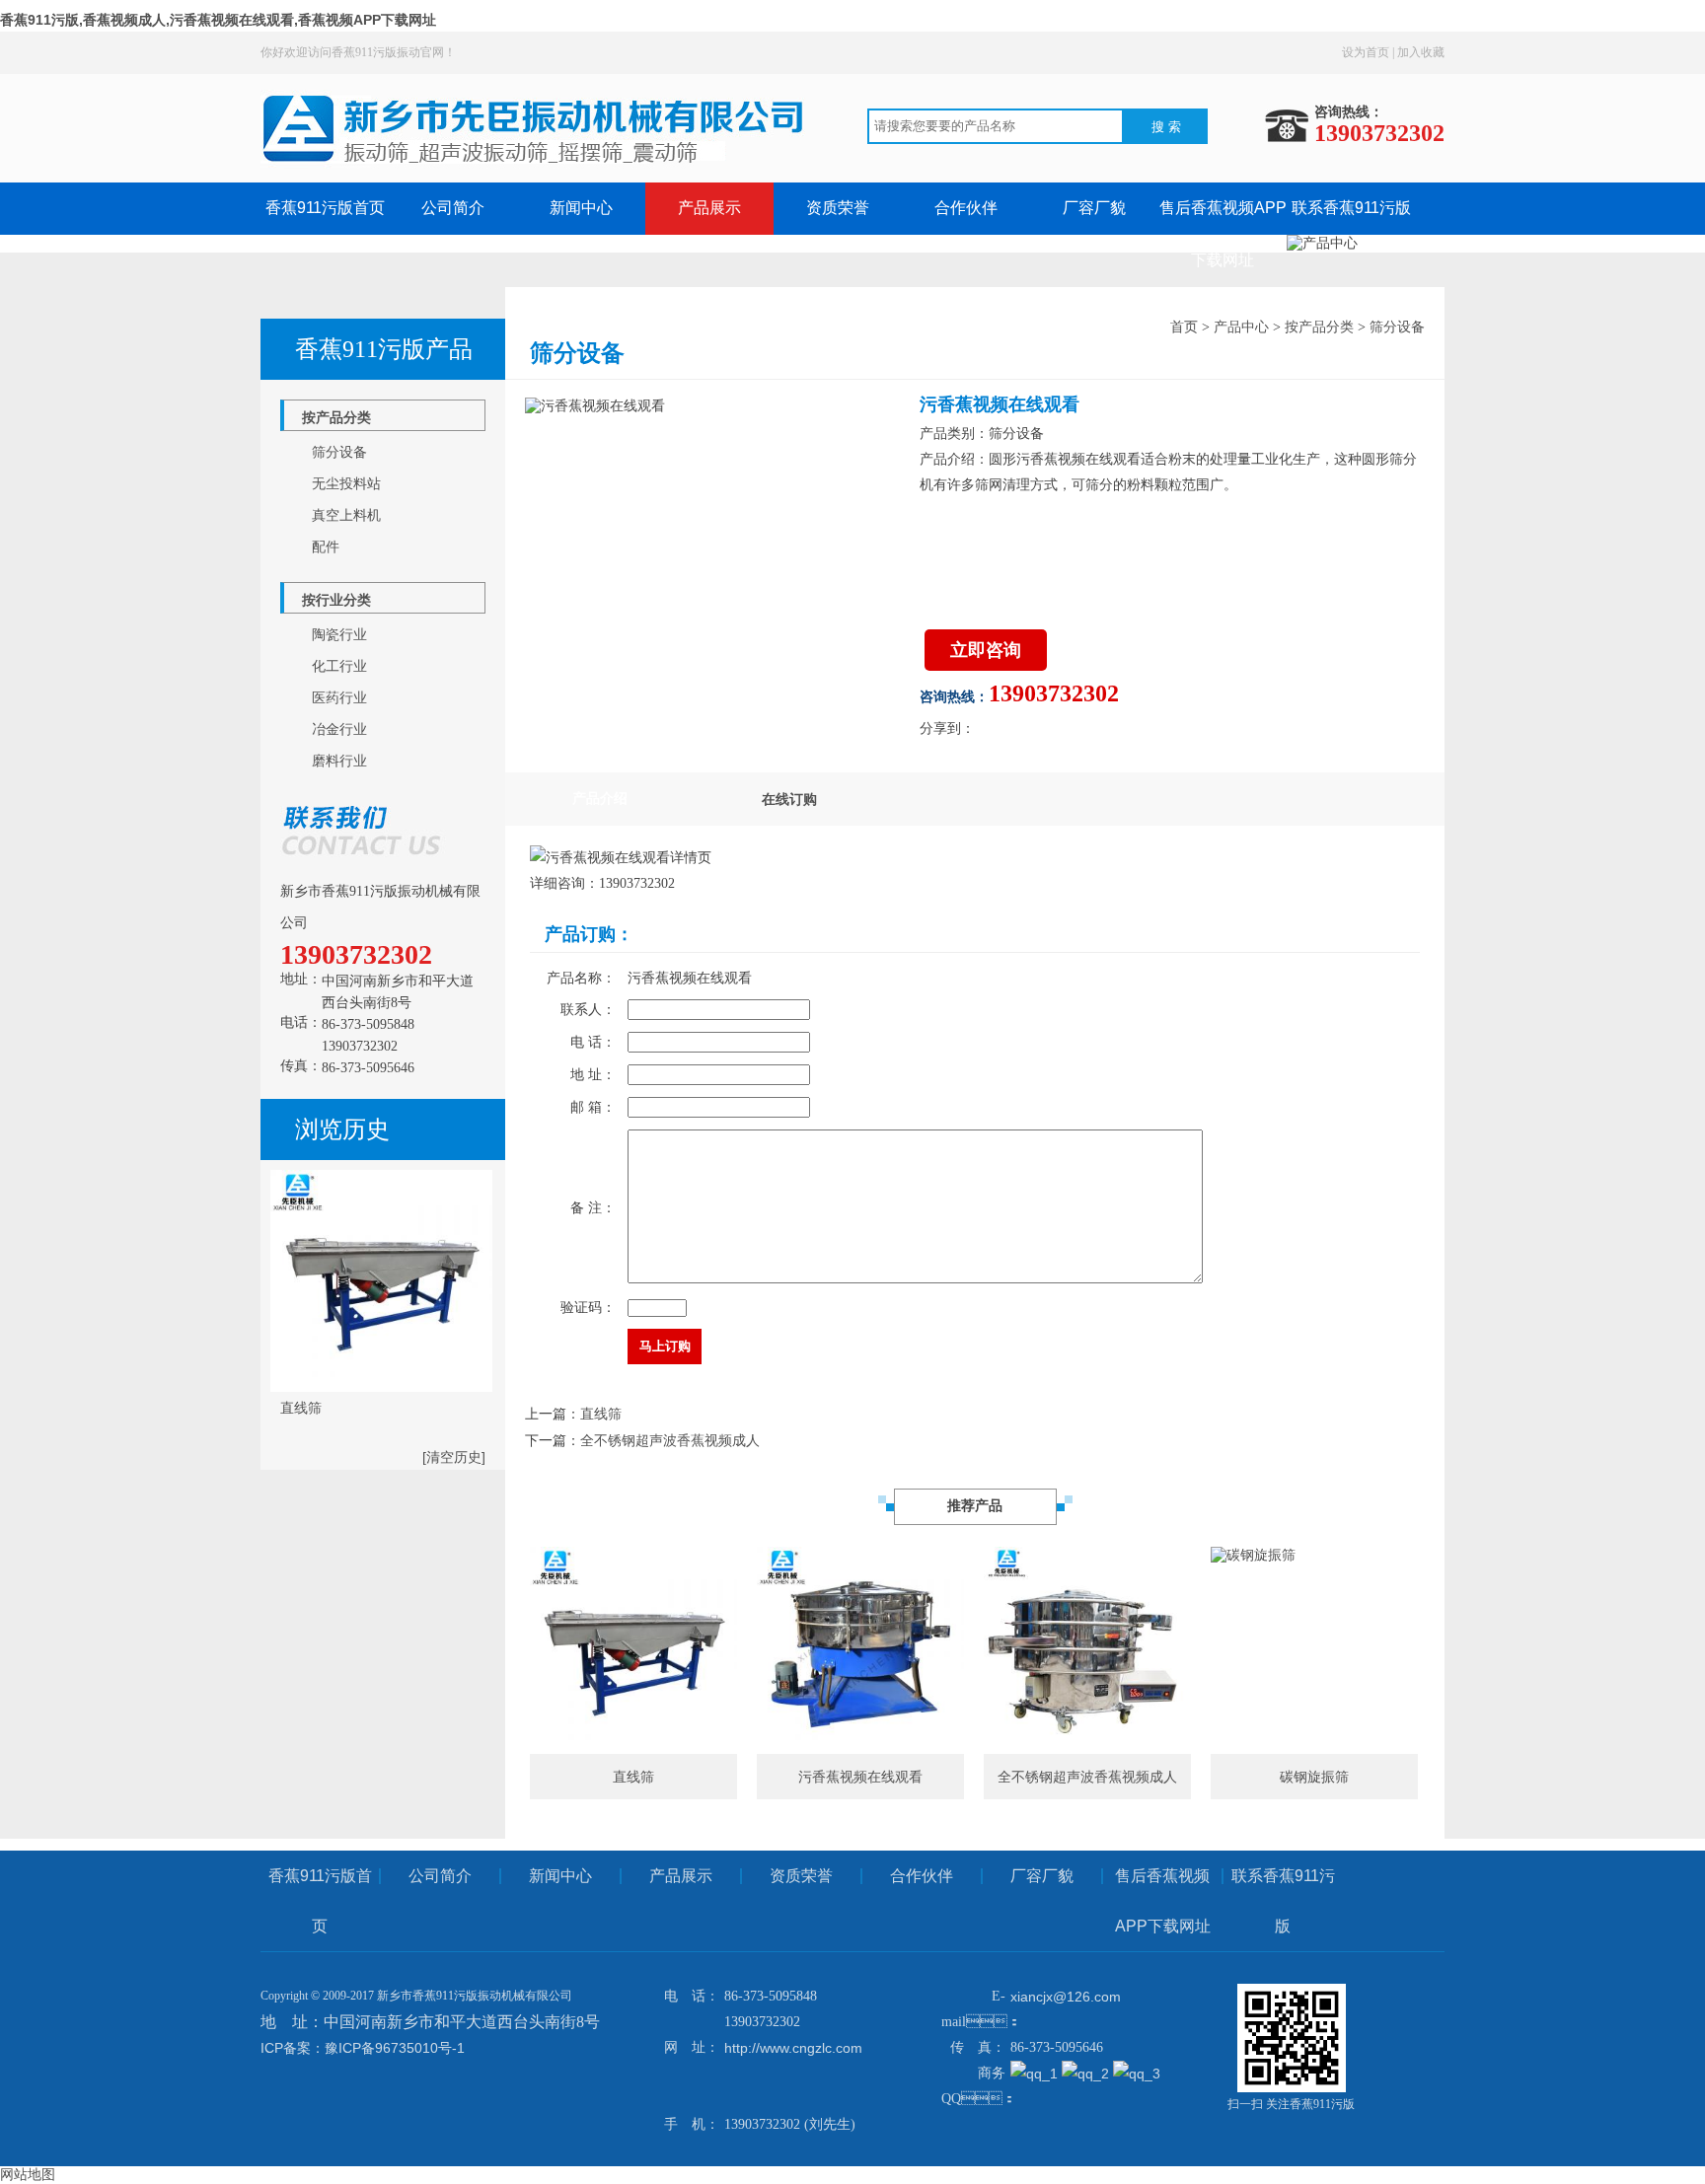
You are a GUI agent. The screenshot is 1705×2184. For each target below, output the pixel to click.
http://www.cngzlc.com (793, 2048)
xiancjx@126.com (1066, 1997)
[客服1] (1036, 2074)
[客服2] (1087, 2074)
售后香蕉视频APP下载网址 (1163, 1901)
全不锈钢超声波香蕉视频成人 (670, 1440)
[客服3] (1137, 2074)
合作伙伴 (966, 208)
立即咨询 (986, 650)
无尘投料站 (346, 483)
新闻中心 (581, 208)
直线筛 (601, 1414)
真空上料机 (346, 515)
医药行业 (339, 697)
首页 (1184, 327)
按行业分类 (336, 600)
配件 (326, 546)
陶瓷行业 (339, 634)
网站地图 (28, 2174)
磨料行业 (339, 761)
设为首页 (1366, 52)
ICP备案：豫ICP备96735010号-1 (363, 2048)
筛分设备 (339, 452)
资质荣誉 (838, 208)
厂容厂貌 (1094, 208)
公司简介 (453, 208)
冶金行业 (339, 729)
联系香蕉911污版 (1351, 208)
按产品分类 (336, 417)
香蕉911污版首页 (325, 208)
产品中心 (1241, 327)
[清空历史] (454, 1457)
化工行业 (339, 666)
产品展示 (709, 208)
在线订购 (789, 799)
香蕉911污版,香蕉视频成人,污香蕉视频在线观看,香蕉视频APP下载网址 (218, 20)
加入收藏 (1421, 52)
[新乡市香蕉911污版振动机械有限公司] (539, 174)
